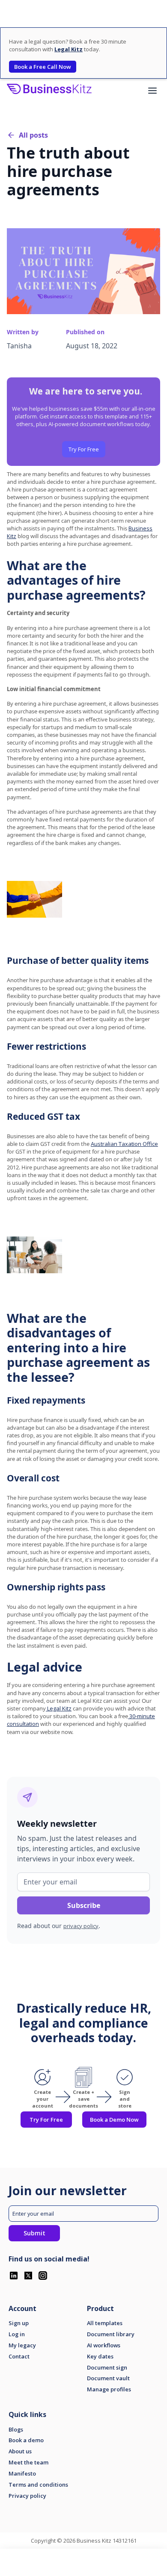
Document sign (107, 2368)
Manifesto (22, 2474)
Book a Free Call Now (43, 67)
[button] (152, 91)
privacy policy (81, 1926)
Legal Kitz (59, 1708)
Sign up (19, 2323)
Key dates (100, 2357)
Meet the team (28, 2463)
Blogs (16, 2430)
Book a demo (26, 2440)
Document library (111, 2334)
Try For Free (84, 449)
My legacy (22, 2345)
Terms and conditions (38, 2485)
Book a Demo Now (114, 2120)
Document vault (108, 2378)
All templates (105, 2323)
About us (20, 2451)
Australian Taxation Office (124, 1144)
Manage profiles (109, 2389)
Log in (17, 2334)
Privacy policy (27, 2496)
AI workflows (104, 2345)
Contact (19, 2357)
